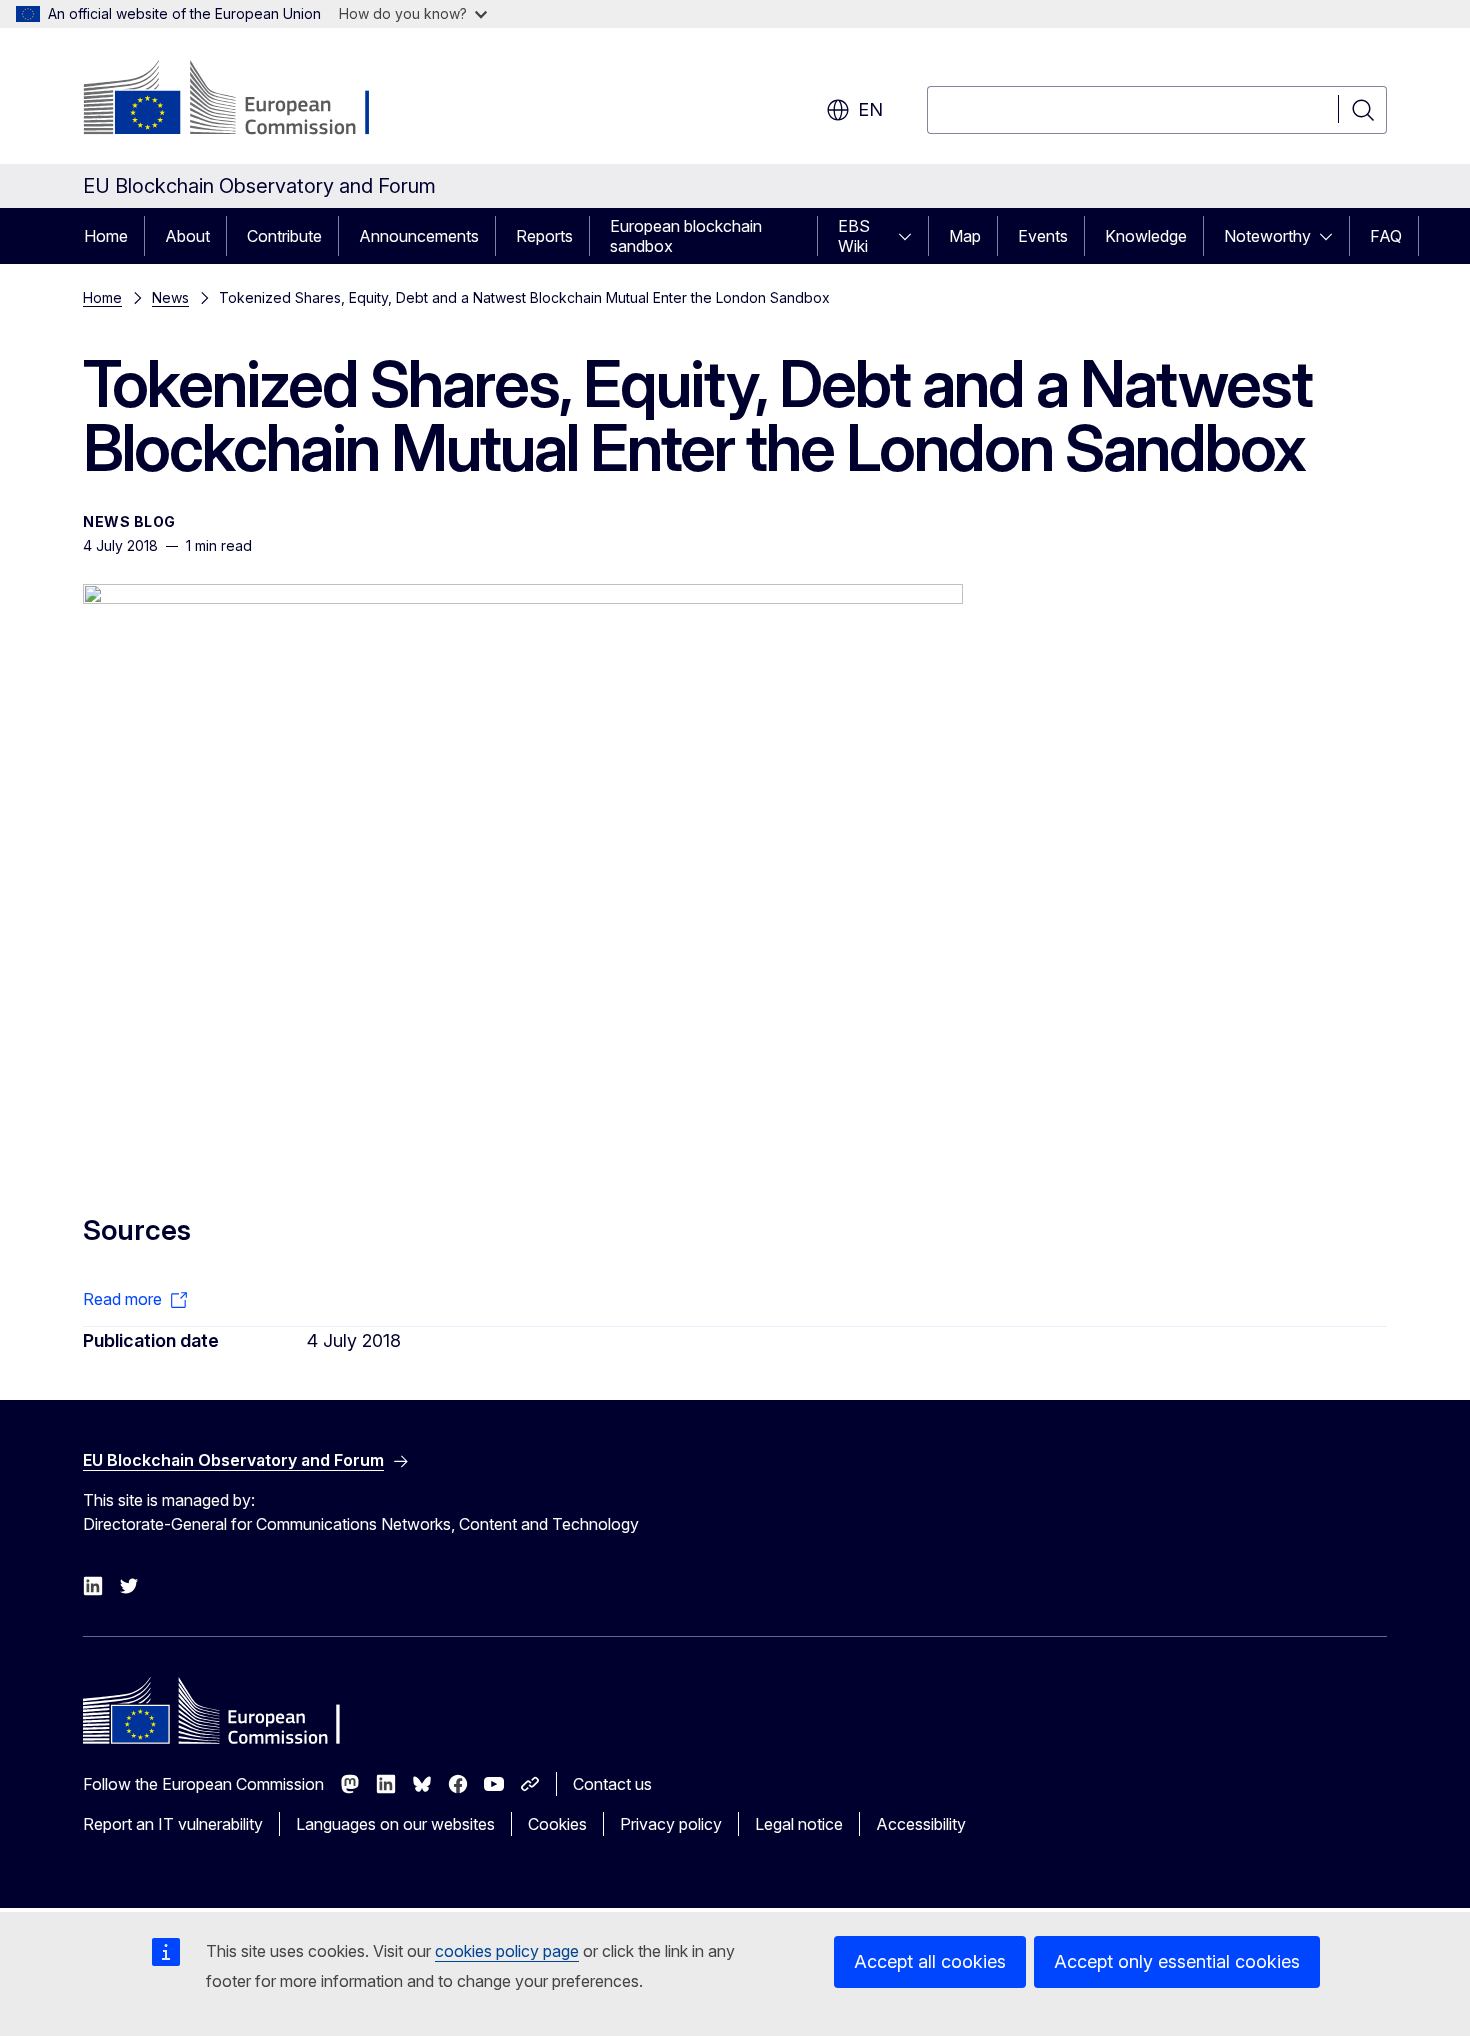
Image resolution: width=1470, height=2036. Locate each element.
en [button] (870, 109)
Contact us (612, 1784)
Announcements (419, 236)
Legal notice (799, 1824)
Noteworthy (1267, 236)
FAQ (1386, 236)
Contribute (284, 236)
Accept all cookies (930, 1961)
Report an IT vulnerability (173, 1824)
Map (965, 236)
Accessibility (921, 1824)
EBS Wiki (854, 236)
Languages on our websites (395, 1824)
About (187, 236)
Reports (544, 236)
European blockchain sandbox (686, 236)
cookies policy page (507, 1951)
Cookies (557, 1824)
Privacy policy (671, 1824)
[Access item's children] (911, 236)
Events (1043, 236)
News (170, 297)
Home (106, 236)
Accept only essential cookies (1177, 1961)
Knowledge (1146, 236)
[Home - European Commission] (244, 100)
